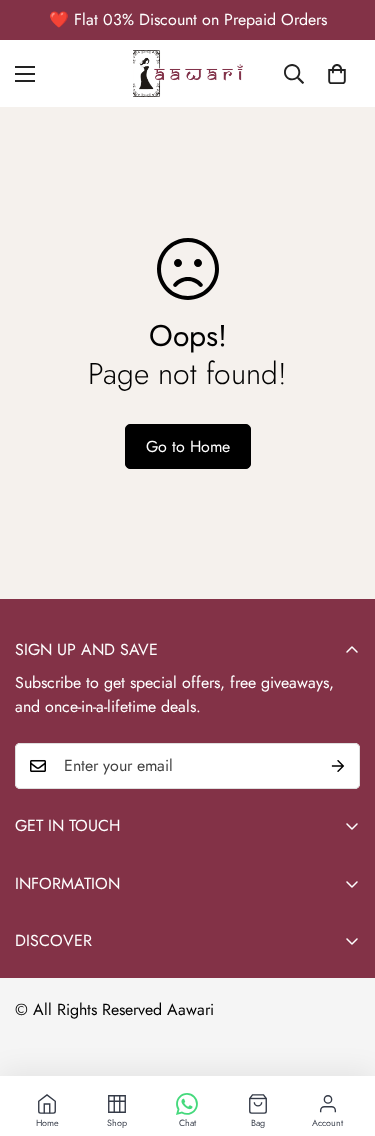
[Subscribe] (338, 766)
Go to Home (188, 446)
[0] (337, 74)
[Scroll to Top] (339, 1030)
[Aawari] (188, 73)
